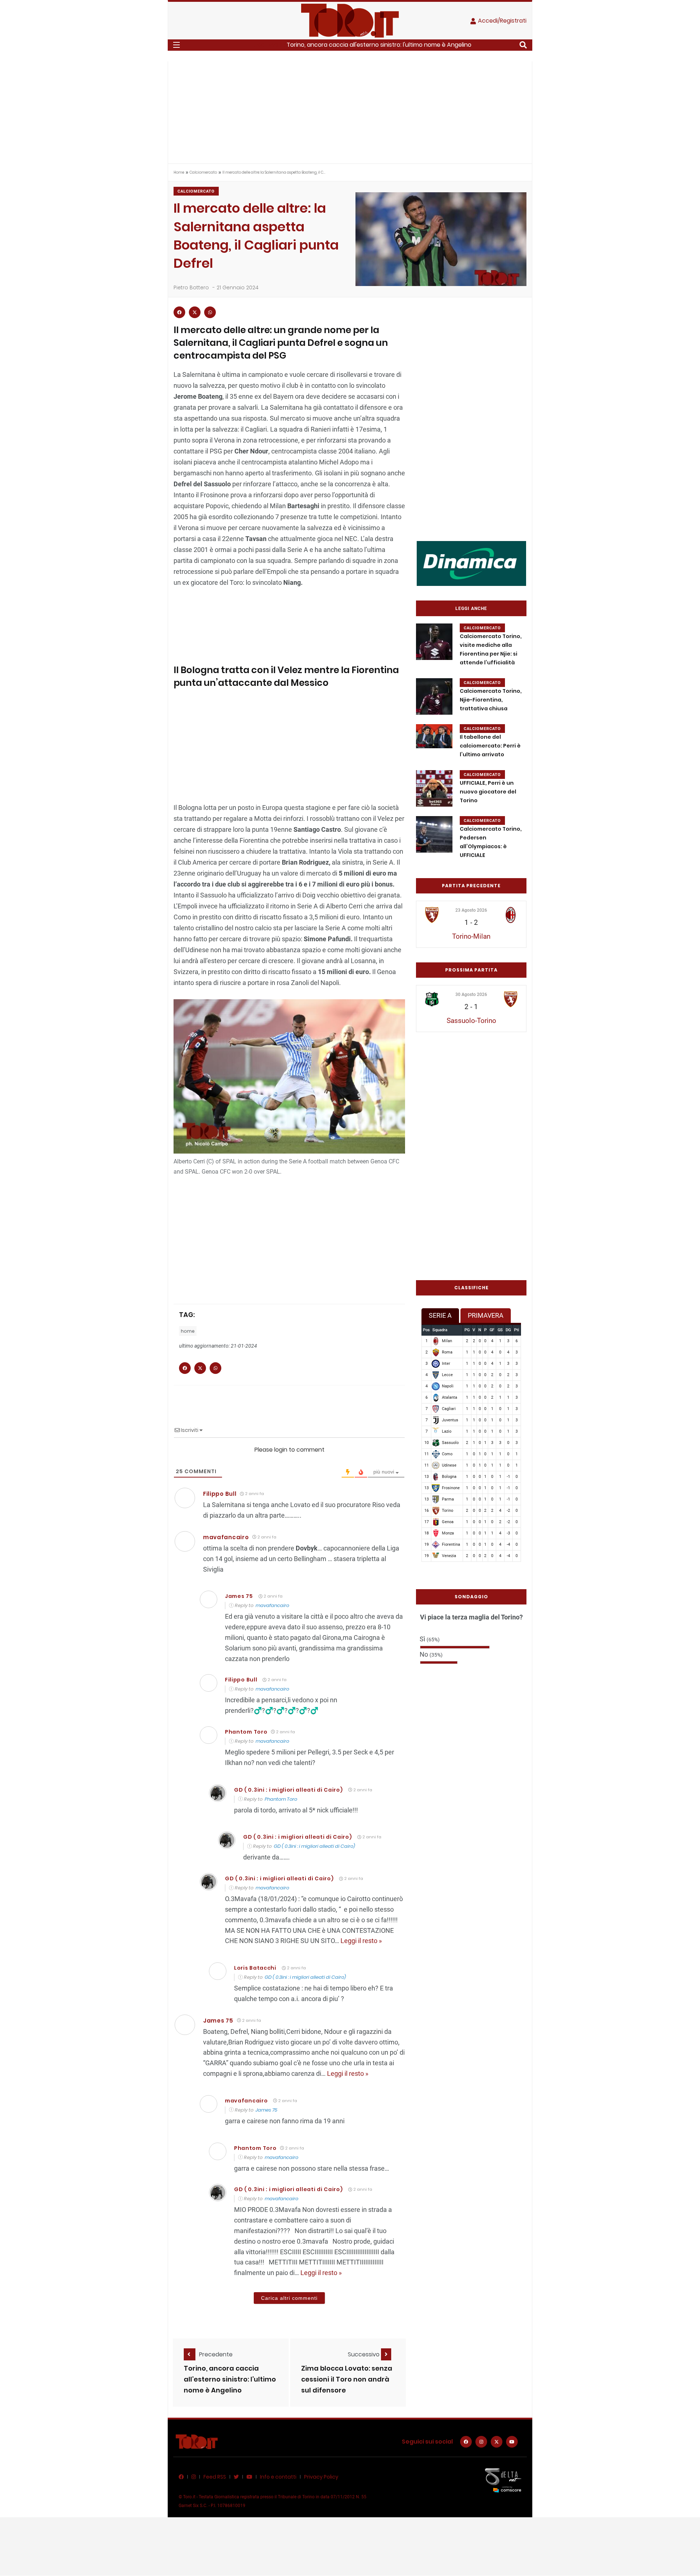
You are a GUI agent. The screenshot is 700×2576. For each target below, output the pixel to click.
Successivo (364, 2354)
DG (508, 1330)
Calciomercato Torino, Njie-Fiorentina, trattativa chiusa (491, 700)
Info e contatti (278, 2477)
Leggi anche (471, 609)
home (188, 1331)
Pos (426, 1330)
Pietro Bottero (191, 287)
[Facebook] (466, 2442)
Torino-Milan (471, 936)
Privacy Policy (321, 2477)
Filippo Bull (220, 1494)
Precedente (216, 2354)
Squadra (440, 1330)
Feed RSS (215, 2477)
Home (179, 172)
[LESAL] (471, 563)
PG (467, 1330)
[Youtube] (512, 2442)
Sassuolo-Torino (471, 1021)
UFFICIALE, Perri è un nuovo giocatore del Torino (488, 792)
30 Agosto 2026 (471, 995)
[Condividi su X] (195, 312)
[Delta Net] (503, 2480)
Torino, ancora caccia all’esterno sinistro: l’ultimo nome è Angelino (230, 2379)
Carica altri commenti (289, 2298)
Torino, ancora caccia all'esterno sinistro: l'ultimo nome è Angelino (379, 45)
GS (500, 1330)
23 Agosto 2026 (471, 910)
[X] (497, 2442)
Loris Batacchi (255, 1968)
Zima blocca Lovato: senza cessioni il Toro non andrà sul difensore (347, 2379)
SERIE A (440, 1315)
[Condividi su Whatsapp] (210, 312)
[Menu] (176, 45)
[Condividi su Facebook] (179, 312)
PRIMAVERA (486, 1315)
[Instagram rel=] (481, 2442)
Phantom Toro (281, 1799)
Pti (517, 1330)
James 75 (239, 1596)
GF (492, 1330)
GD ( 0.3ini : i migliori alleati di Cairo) (288, 1790)
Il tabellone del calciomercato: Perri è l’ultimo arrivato (490, 746)
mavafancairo (226, 1537)
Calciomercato (203, 172)
